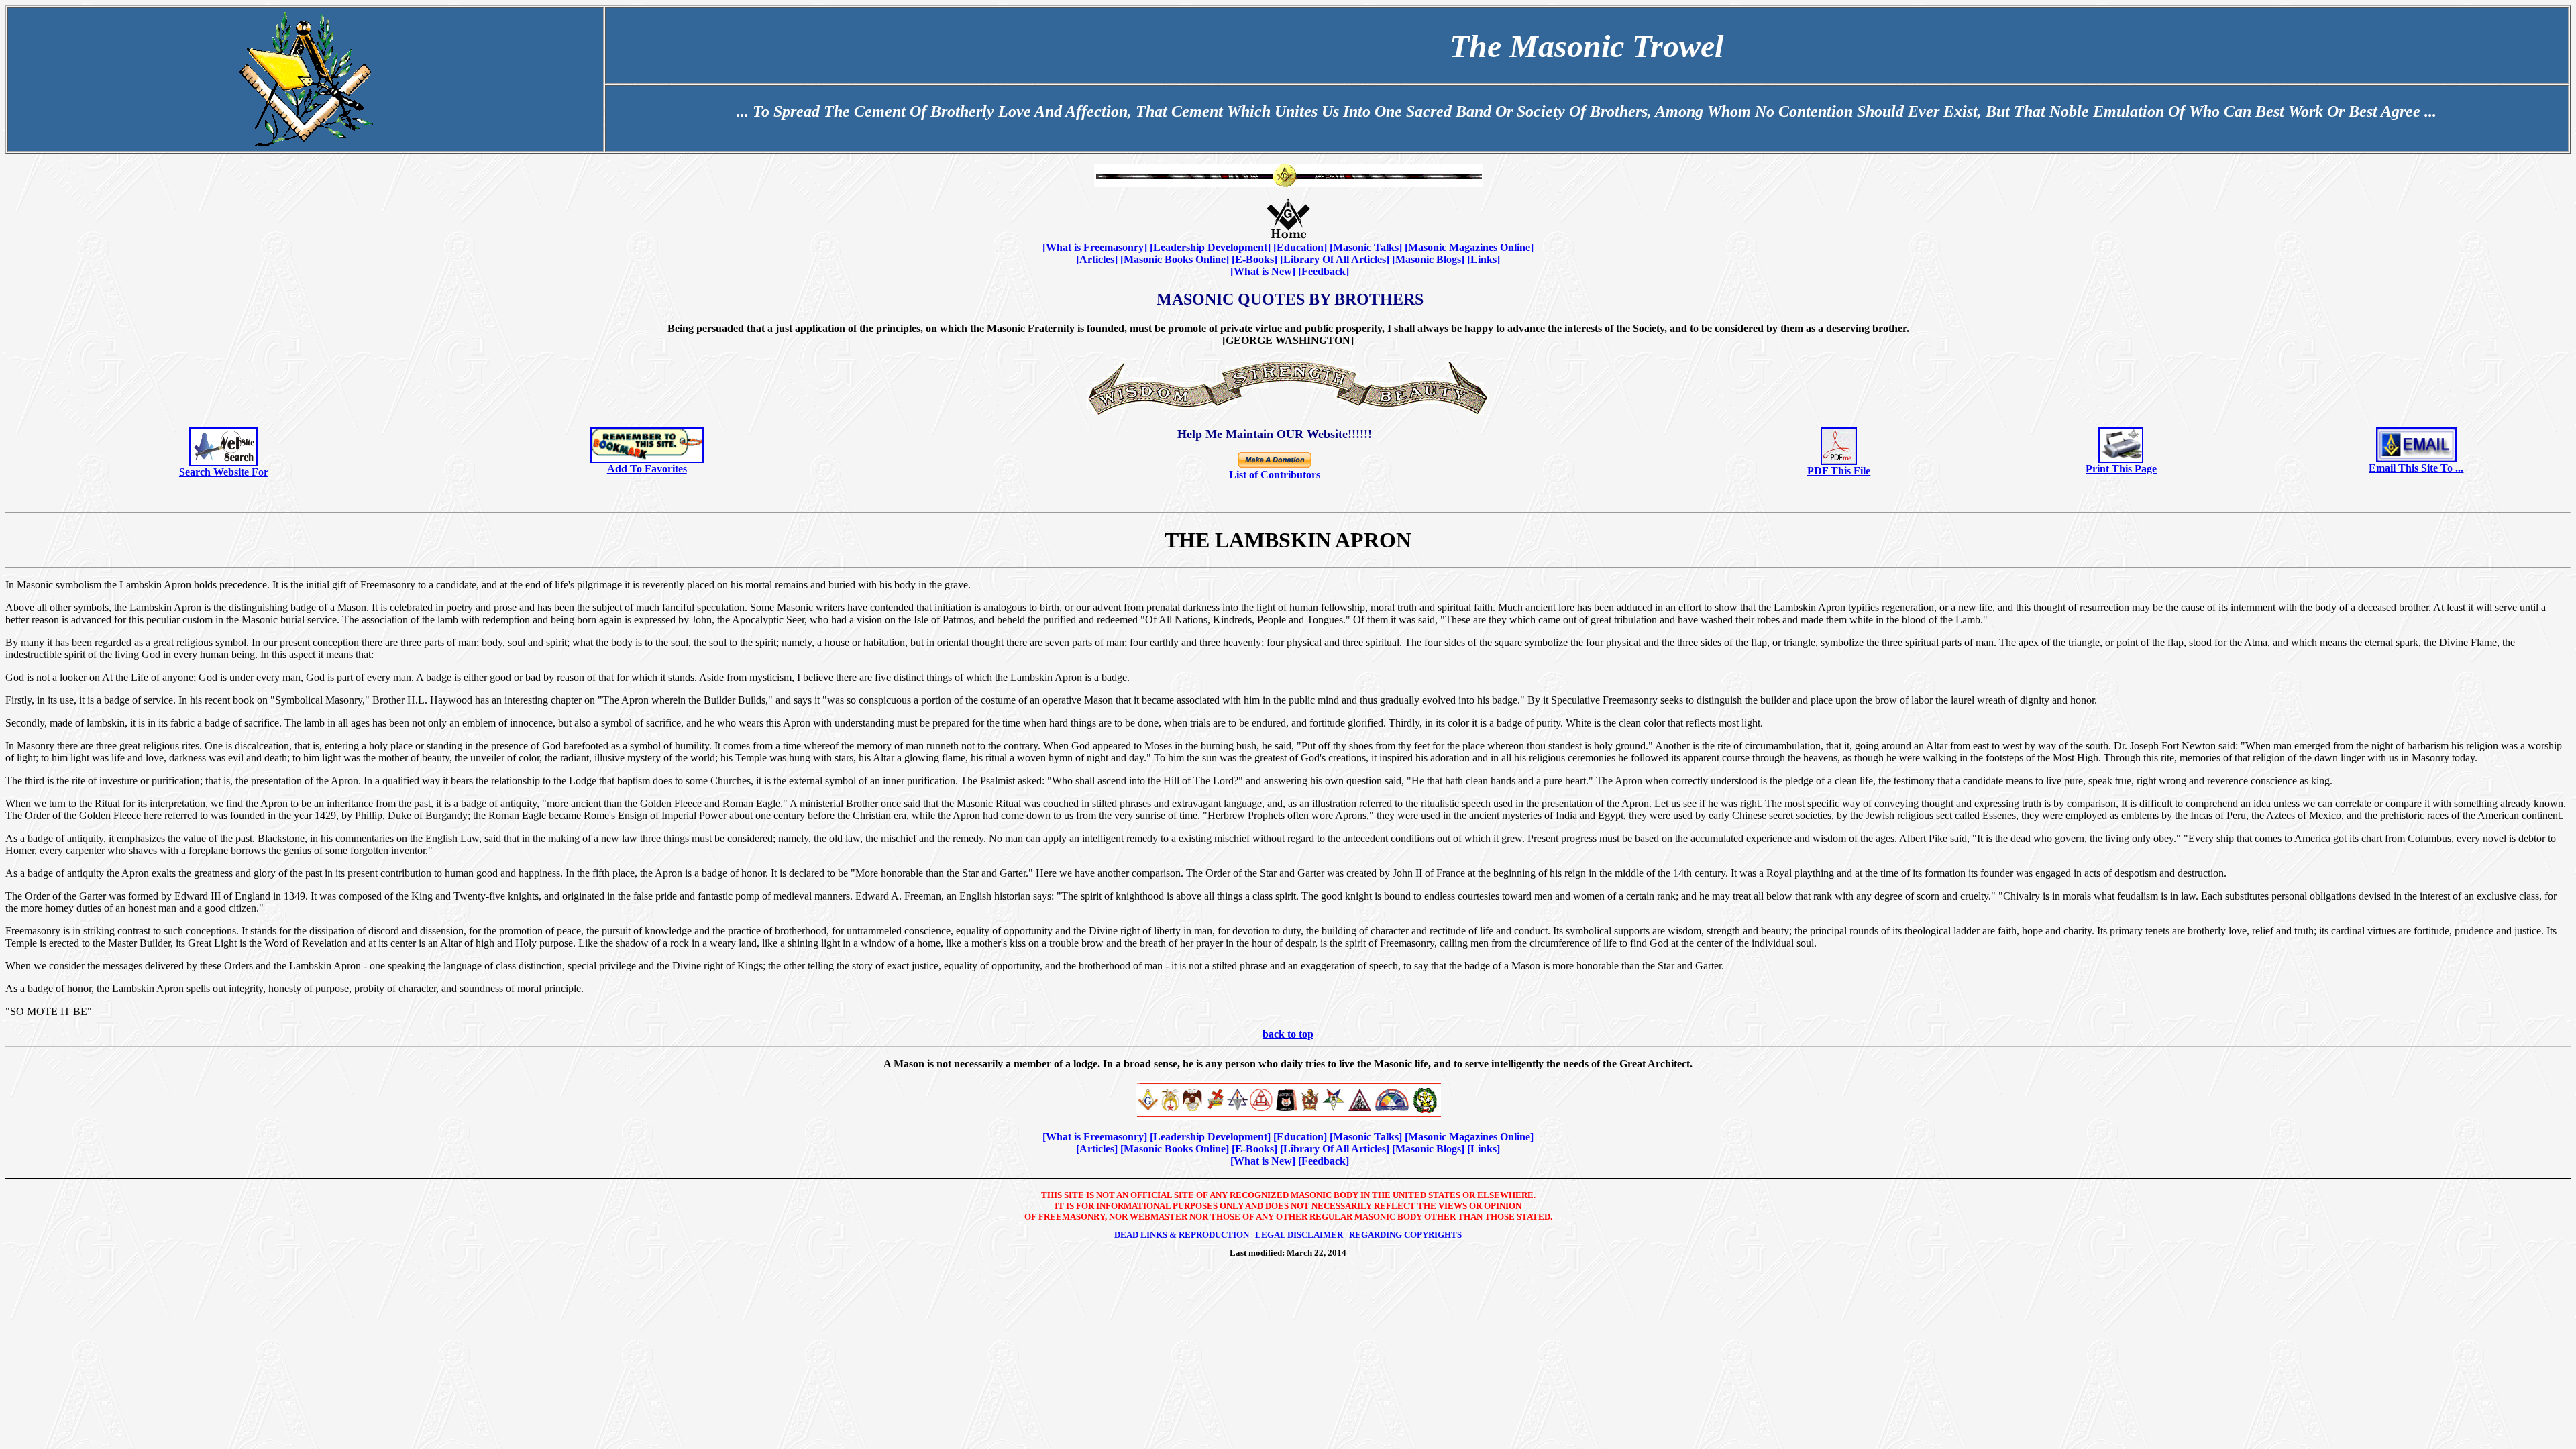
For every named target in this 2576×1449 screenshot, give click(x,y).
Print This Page (2121, 469)
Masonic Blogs (1428, 259)
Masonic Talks (1366, 247)
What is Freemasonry (1095, 247)
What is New (1263, 271)
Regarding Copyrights (1405, 1235)
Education (1300, 247)
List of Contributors (1275, 475)
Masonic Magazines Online (1469, 247)
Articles (1097, 259)
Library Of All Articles (1335, 259)
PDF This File (1839, 471)
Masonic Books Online (1175, 259)
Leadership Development (1210, 247)
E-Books (1254, 259)
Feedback (1324, 271)
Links (1484, 259)
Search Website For (224, 472)
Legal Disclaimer (1299, 1235)
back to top (1288, 1034)
